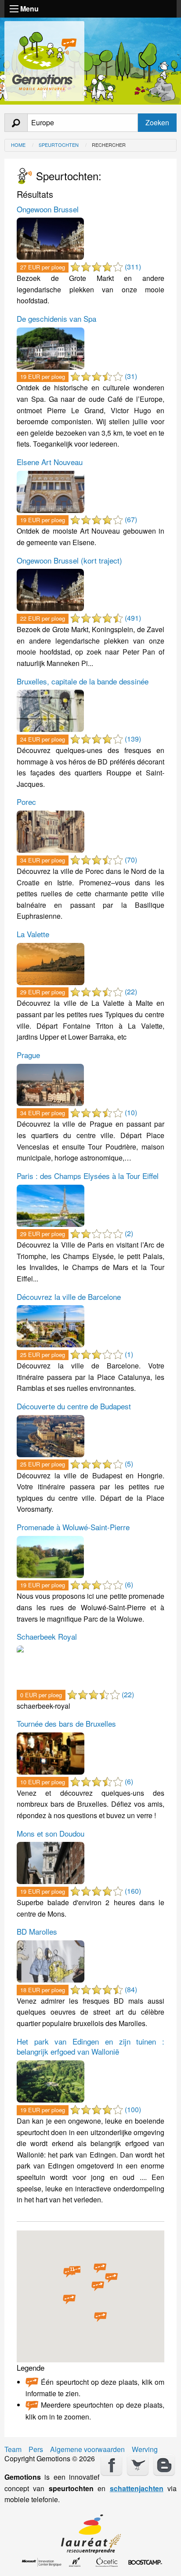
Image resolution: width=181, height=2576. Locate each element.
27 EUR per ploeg (43, 267)
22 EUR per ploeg (43, 618)
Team (13, 2449)
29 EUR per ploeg (43, 992)
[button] (98, 2286)
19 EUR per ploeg (43, 377)
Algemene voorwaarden (87, 2449)
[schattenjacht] (44, 59)
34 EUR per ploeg (43, 860)
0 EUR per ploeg (41, 1695)
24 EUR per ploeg (43, 739)
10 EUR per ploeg (43, 1782)
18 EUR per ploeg (43, 1990)
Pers (36, 2449)
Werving (145, 2449)
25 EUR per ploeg (43, 1355)
